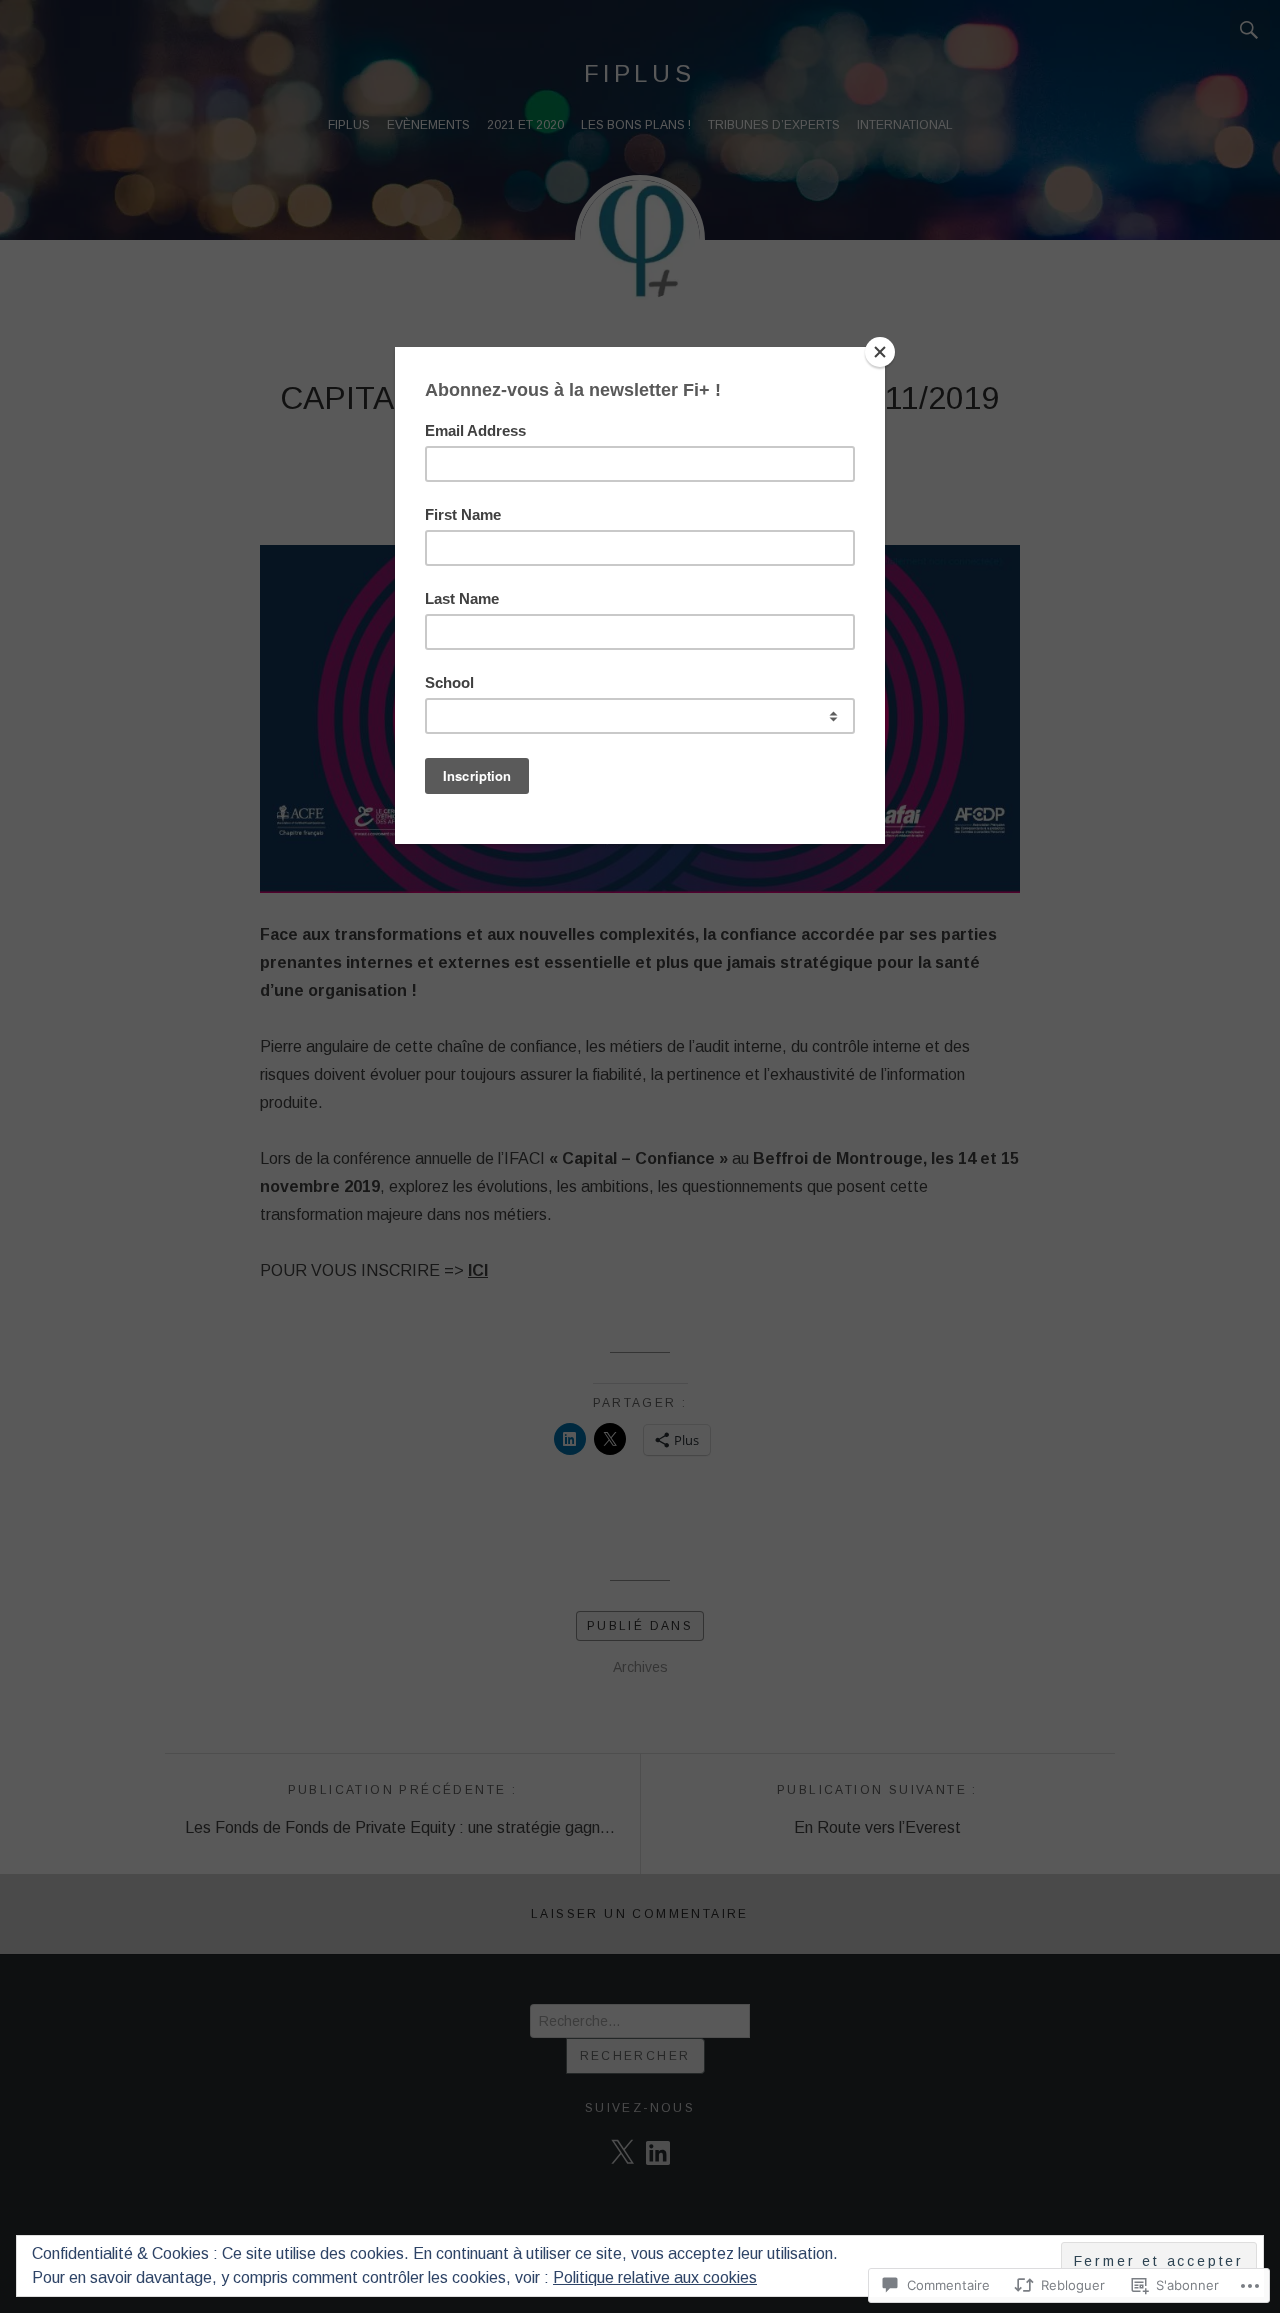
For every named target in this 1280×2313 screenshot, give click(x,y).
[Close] (880, 352)
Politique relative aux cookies (655, 2277)
